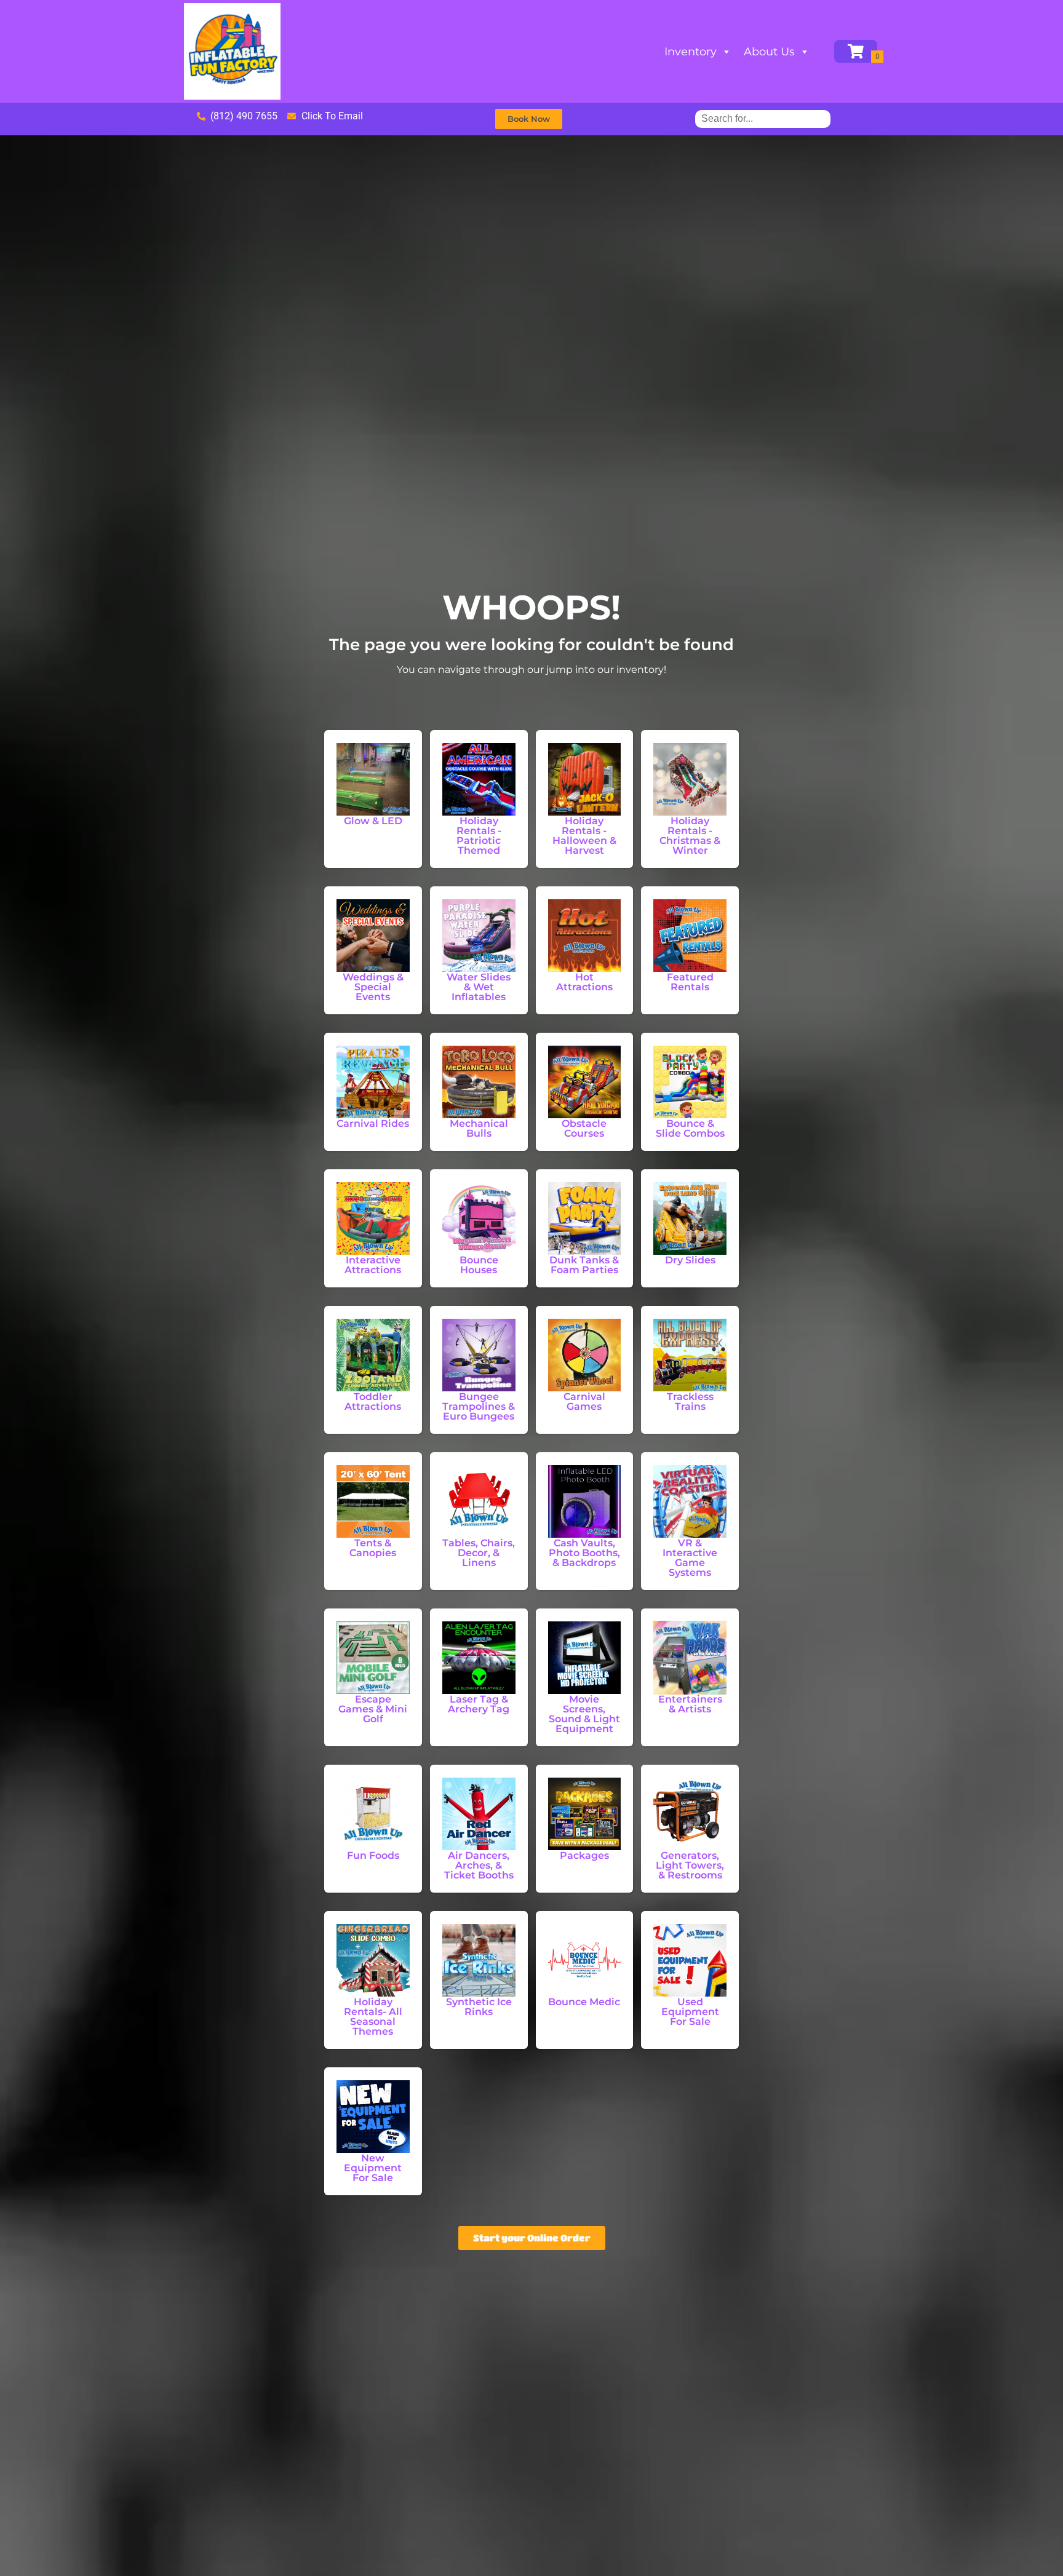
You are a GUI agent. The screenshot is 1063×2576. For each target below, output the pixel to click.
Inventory (691, 52)
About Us (769, 52)
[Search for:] (763, 118)
